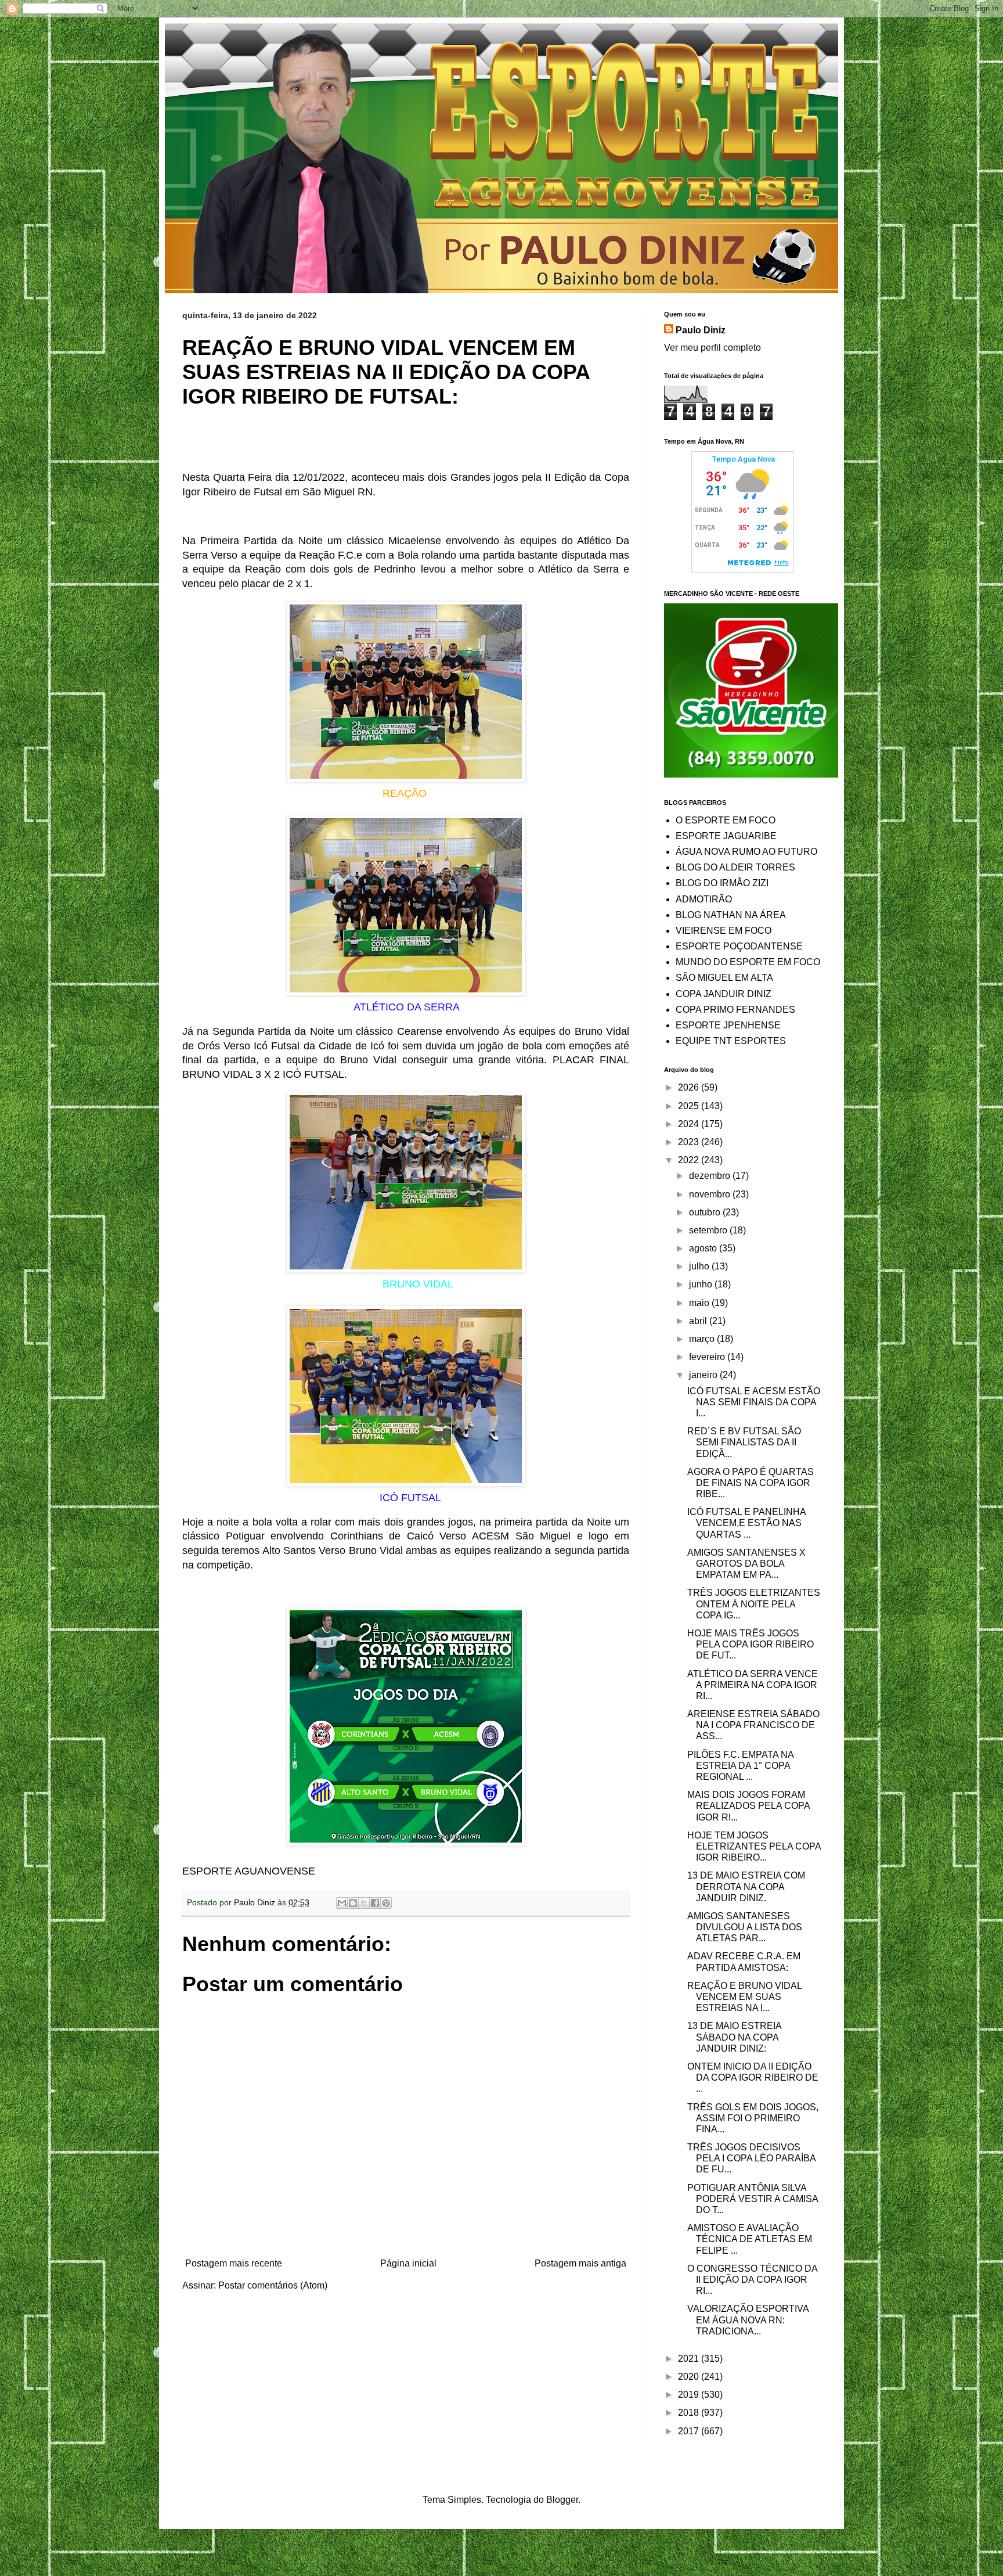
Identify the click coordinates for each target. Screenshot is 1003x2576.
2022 (690, 1160)
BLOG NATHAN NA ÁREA (731, 915)
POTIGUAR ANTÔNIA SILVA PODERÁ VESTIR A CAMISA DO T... (753, 2199)
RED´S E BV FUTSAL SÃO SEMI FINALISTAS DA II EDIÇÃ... (744, 1442)
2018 (690, 2413)
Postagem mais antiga (580, 2263)
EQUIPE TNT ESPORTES (731, 1041)
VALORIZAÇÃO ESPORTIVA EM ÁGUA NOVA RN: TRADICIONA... (748, 2320)
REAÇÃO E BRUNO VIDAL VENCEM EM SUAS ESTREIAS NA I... (744, 1997)
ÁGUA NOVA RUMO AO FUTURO (746, 852)
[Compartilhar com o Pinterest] (386, 1903)
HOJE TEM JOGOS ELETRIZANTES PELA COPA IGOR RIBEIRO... (754, 1846)
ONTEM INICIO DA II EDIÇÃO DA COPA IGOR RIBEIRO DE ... (753, 2077)
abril (699, 1321)
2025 (690, 1106)
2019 (690, 2395)
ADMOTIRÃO (704, 899)
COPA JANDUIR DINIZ (724, 994)
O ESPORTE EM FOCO (726, 820)
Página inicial (408, 2263)
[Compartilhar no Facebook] (375, 1903)
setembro (709, 1230)
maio (700, 1303)
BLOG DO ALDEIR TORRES (735, 867)
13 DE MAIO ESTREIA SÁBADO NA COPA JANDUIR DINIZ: (734, 2037)
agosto (704, 1248)
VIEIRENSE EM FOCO (724, 931)
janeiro (704, 1375)
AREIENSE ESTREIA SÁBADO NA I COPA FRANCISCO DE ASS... (753, 1725)
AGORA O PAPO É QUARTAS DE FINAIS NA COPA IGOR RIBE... (751, 1483)
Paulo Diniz (701, 330)
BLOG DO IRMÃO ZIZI (722, 883)
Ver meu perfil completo (712, 348)
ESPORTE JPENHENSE (728, 1025)
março (703, 1339)
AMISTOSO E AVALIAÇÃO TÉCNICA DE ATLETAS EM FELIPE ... (750, 2239)
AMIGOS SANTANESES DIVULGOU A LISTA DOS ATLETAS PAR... (745, 1927)
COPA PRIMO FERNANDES (735, 1010)
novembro (711, 1194)
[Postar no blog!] (353, 1903)
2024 (690, 1124)
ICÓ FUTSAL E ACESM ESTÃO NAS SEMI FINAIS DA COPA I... (754, 1402)
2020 (690, 2377)
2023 (690, 1142)
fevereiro (708, 1357)
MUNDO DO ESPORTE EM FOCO (748, 962)
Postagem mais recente (234, 2263)
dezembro (711, 1176)
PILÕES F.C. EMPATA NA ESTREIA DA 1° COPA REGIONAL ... (740, 1766)
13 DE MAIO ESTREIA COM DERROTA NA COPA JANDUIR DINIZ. (746, 1886)
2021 (690, 2359)
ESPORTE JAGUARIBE (726, 836)
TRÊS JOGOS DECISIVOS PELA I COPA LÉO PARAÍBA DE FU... (751, 2158)
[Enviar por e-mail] (342, 1903)
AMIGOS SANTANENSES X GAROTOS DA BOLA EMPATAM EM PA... (746, 1564)
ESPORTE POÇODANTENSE (739, 946)
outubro (706, 1212)
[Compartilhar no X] (364, 1903)
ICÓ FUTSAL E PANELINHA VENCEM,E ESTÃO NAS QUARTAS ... (746, 1523)
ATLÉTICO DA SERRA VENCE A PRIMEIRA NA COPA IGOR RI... (753, 1685)
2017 (690, 2431)
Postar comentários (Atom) (273, 2285)
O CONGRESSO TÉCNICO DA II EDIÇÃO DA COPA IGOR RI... (752, 2280)
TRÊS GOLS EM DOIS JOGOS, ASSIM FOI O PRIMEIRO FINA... (753, 2118)
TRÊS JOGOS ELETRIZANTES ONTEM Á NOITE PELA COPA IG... (754, 1604)
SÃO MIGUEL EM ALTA (724, 978)
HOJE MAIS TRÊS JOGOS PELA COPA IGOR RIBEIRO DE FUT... (751, 1644)
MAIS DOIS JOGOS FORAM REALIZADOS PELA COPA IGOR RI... (748, 1806)
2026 (690, 1087)
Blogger (562, 2500)
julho (700, 1266)
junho (702, 1284)
